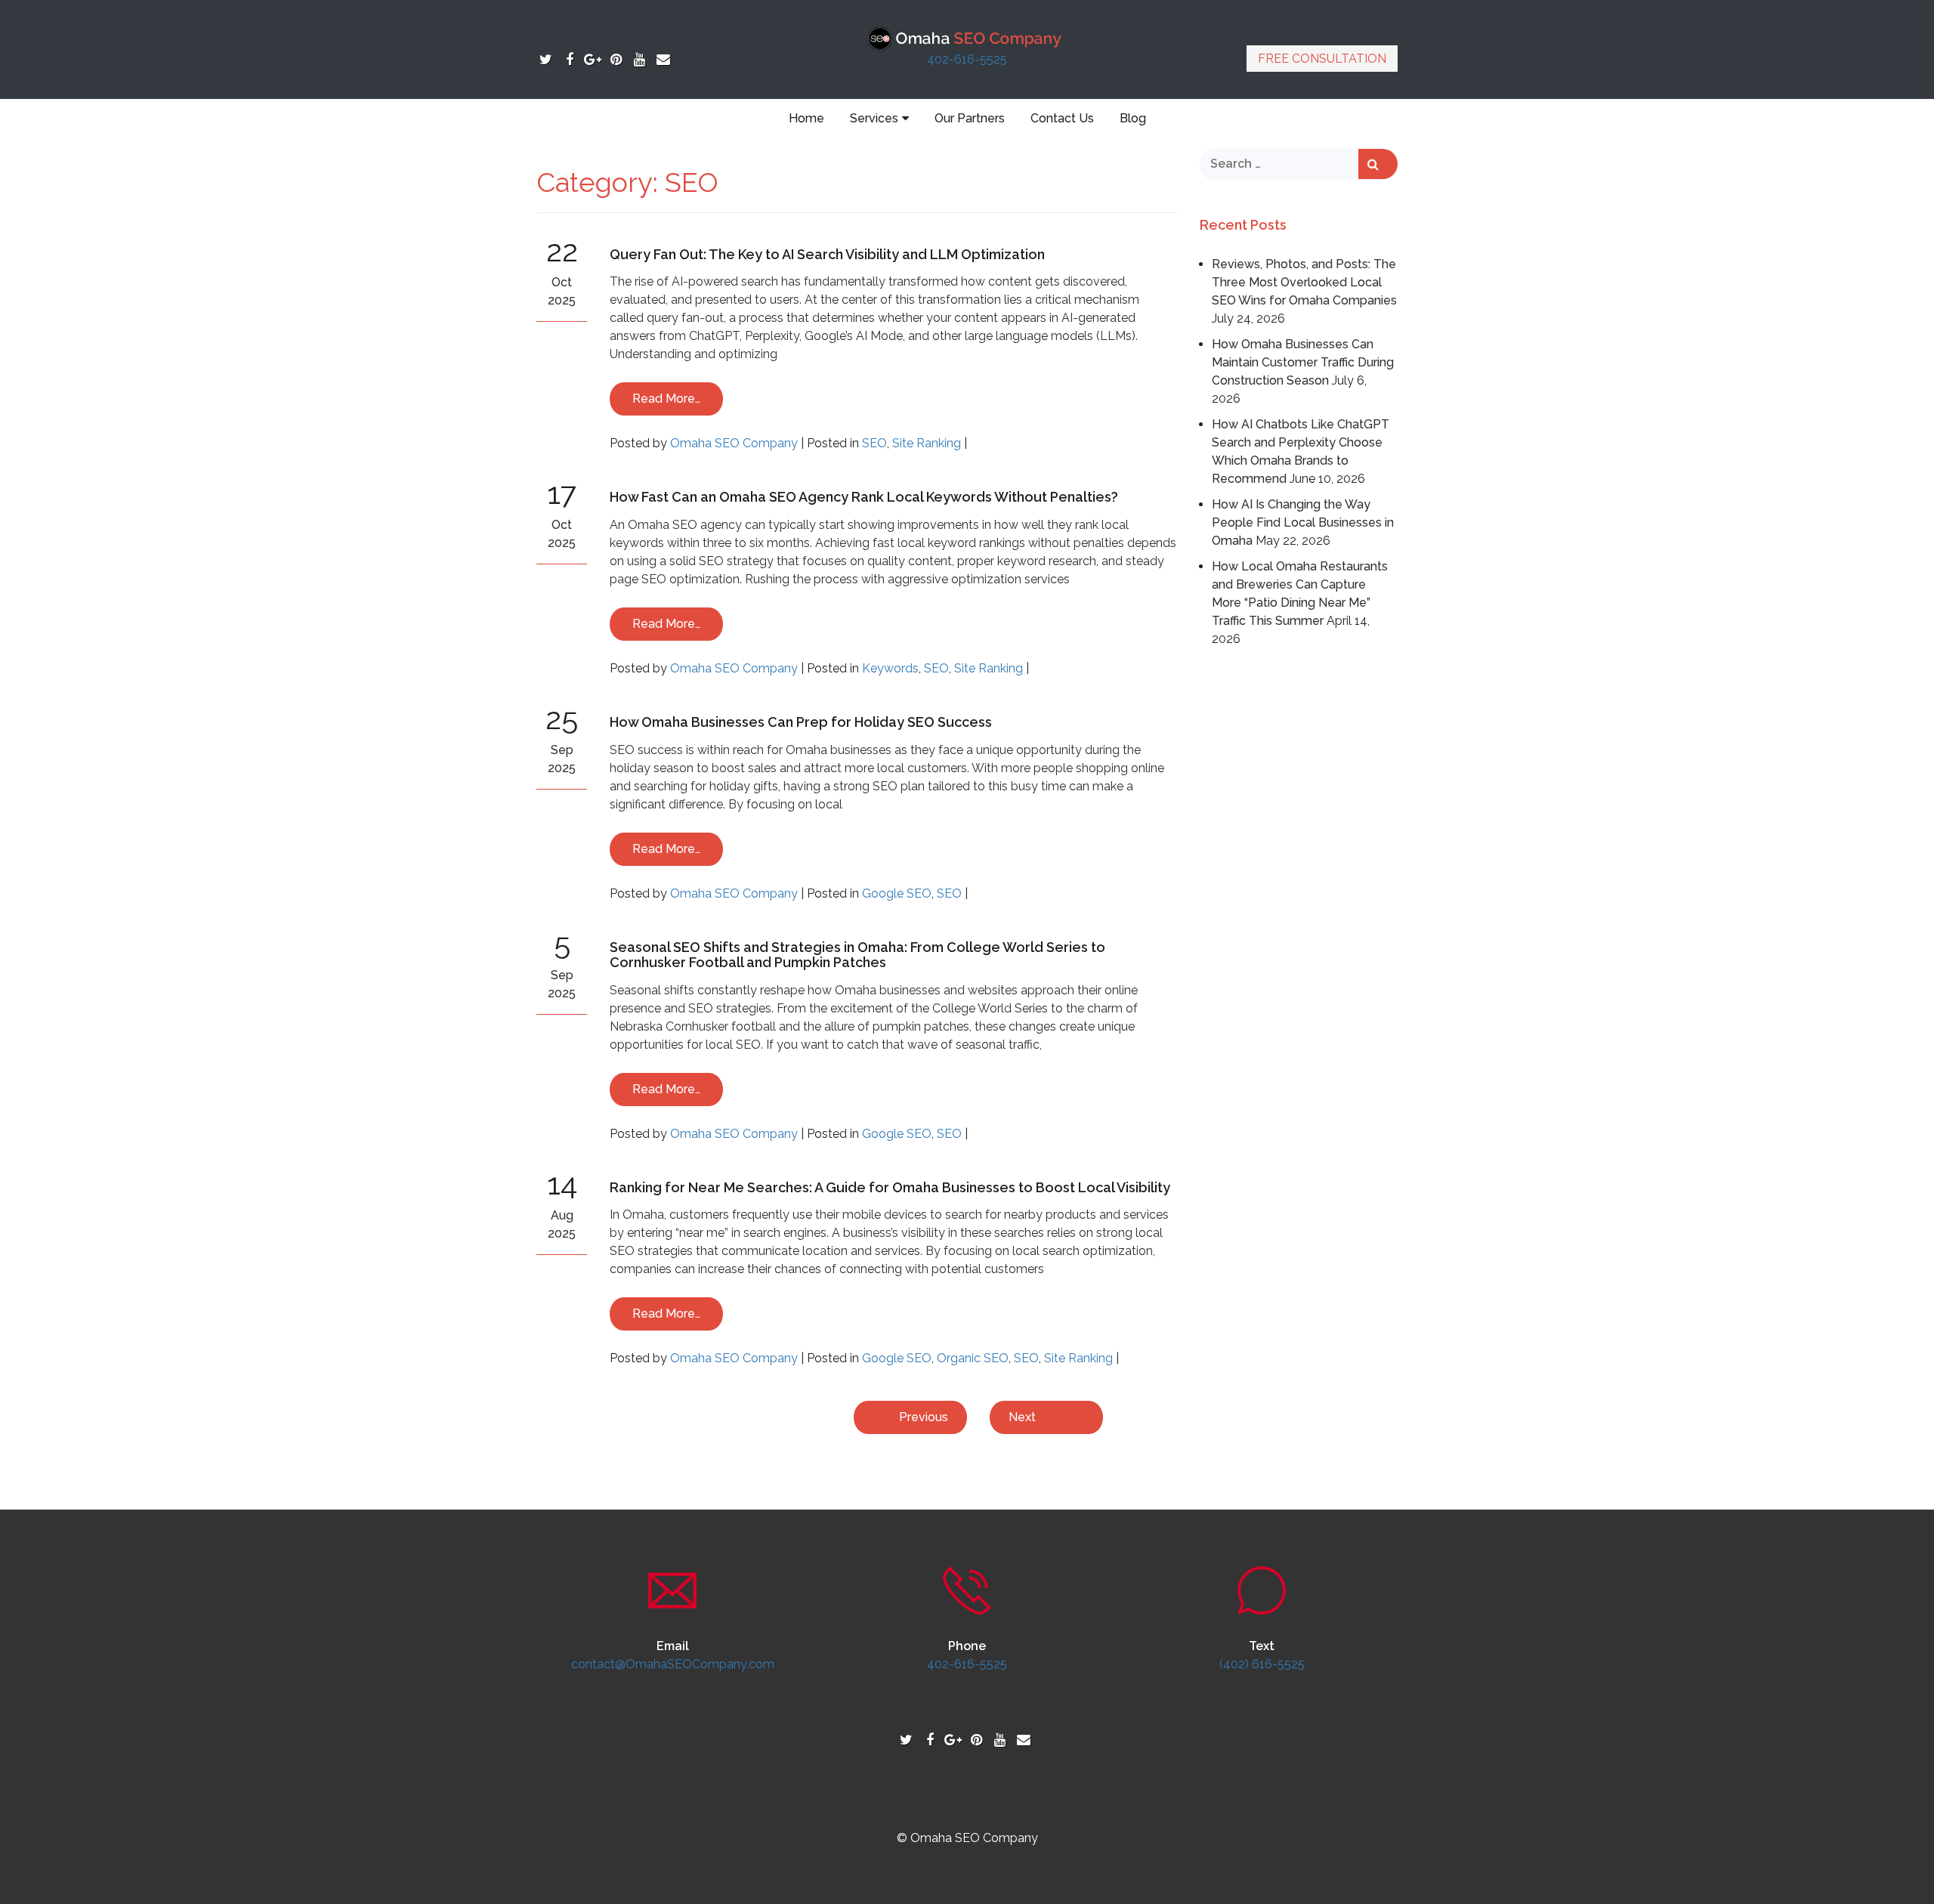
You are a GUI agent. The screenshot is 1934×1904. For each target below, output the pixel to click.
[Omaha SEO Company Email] (663, 59)
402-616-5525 (967, 59)
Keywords (890, 668)
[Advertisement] (1299, 882)
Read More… (666, 399)
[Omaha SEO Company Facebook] (569, 59)
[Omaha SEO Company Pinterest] (616, 59)
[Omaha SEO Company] (967, 37)
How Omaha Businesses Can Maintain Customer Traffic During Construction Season (1303, 362)
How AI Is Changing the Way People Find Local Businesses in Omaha (1303, 522)
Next (1022, 1417)
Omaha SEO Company (734, 443)
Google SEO (897, 893)
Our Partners (970, 118)
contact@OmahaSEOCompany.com (673, 1664)
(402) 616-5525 (1262, 1664)
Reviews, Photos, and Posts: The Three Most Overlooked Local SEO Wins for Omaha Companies (1304, 282)
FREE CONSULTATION (1322, 59)
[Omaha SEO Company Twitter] (546, 59)
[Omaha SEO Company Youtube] (640, 59)
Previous (924, 1417)
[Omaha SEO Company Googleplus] (593, 59)
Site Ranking (927, 443)
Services (874, 118)
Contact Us (1062, 118)
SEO (874, 443)
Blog (1133, 118)
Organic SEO (973, 1358)
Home (806, 118)
